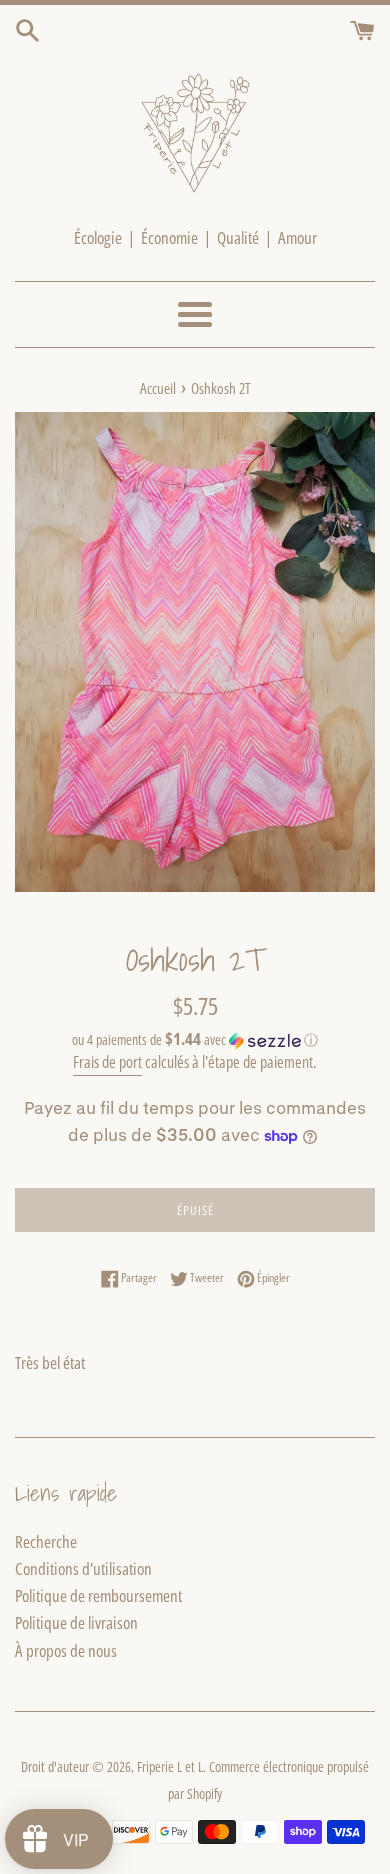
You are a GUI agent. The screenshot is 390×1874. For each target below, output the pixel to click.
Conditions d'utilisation (83, 1568)
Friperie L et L (170, 1766)
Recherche (46, 1541)
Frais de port (107, 1062)
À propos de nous (66, 1650)
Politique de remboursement (98, 1595)
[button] (195, 1040)
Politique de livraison (76, 1622)
